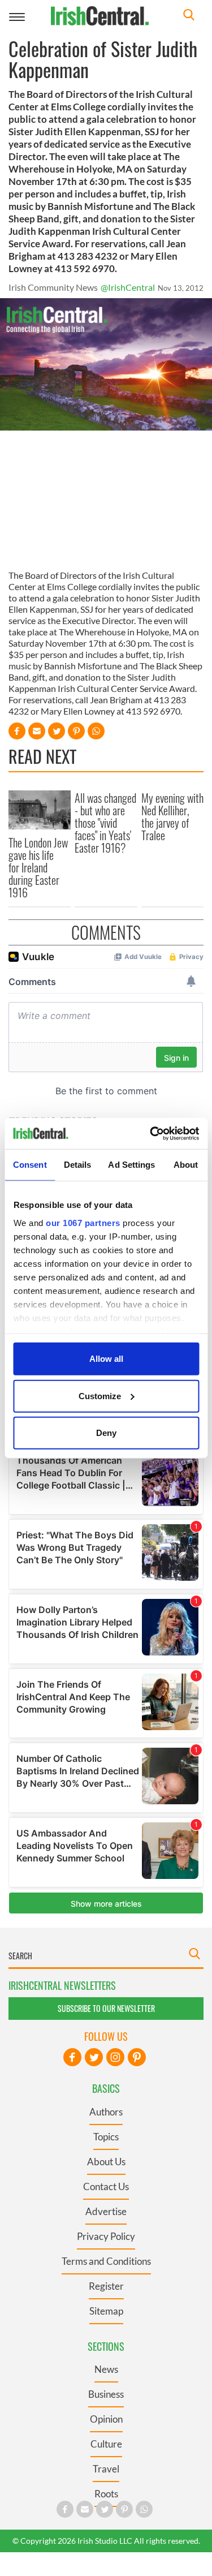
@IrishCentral (128, 287)
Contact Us (106, 2186)
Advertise (106, 2211)
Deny (106, 1433)
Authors (106, 2112)
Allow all (106, 1359)
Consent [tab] (30, 1165)
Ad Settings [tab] (131, 1165)
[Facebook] (72, 2057)
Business (106, 2394)
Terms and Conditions (106, 2261)
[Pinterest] (137, 2057)
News (106, 2369)
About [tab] (186, 1165)
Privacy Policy (106, 2236)
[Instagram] (115, 2057)
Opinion (106, 2419)
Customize (100, 1395)
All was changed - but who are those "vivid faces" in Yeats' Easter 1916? (105, 823)
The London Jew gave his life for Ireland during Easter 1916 (38, 867)
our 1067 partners (83, 1222)
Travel (106, 2469)
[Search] (189, 16)
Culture (106, 2444)
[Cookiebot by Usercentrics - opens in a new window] (151, 1133)
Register (106, 2286)
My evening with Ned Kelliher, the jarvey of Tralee (172, 816)
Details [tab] (78, 1165)
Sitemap (106, 2311)
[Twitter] (94, 2057)
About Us (106, 2162)
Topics (106, 2137)
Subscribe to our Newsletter (106, 2008)
